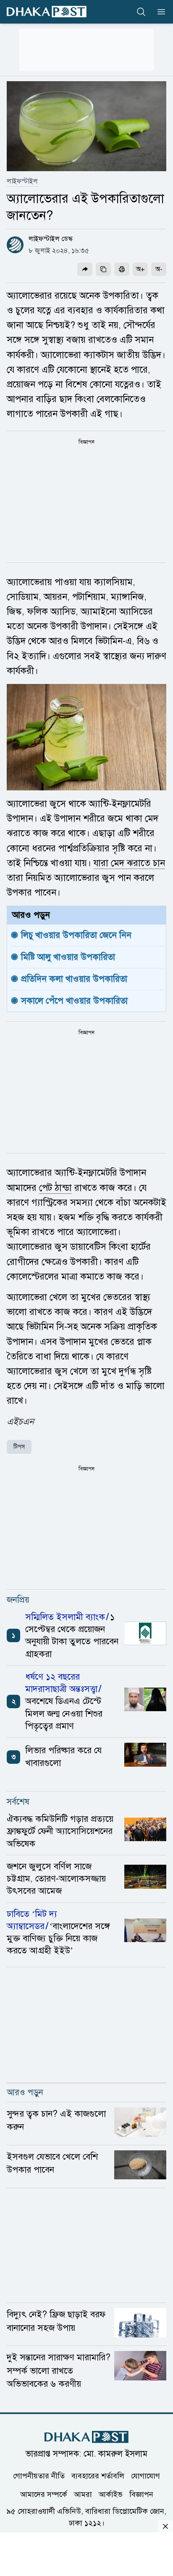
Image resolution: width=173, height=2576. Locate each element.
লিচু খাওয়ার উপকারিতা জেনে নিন (76, 935)
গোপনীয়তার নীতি (39, 2476)
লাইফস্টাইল (22, 181)
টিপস (19, 1447)
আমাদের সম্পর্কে (44, 2494)
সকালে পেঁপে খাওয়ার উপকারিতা (74, 1001)
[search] (141, 12)
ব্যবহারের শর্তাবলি (98, 2476)
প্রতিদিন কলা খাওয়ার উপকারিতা (74, 979)
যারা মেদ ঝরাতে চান (129, 863)
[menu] (159, 12)
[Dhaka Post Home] (86, 2437)
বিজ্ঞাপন (141, 2494)
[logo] (47, 12)
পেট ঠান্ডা (55, 1188)
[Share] (85, 269)
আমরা (83, 2494)
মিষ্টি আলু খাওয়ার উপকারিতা (68, 957)
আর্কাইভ (111, 2494)
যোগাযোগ (145, 2476)
